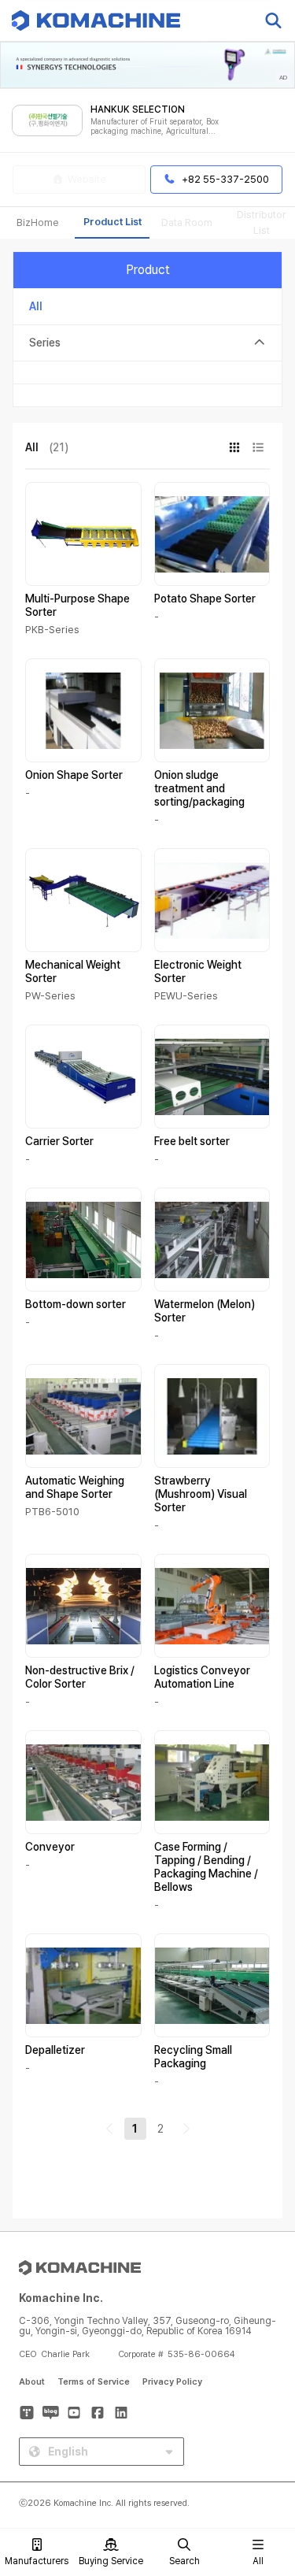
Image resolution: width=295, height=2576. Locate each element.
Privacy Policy (172, 2382)
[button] (266, 2441)
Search (184, 2561)
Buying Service (111, 2561)
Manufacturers (37, 2561)
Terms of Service (94, 2382)
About (32, 2382)
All (258, 2561)
